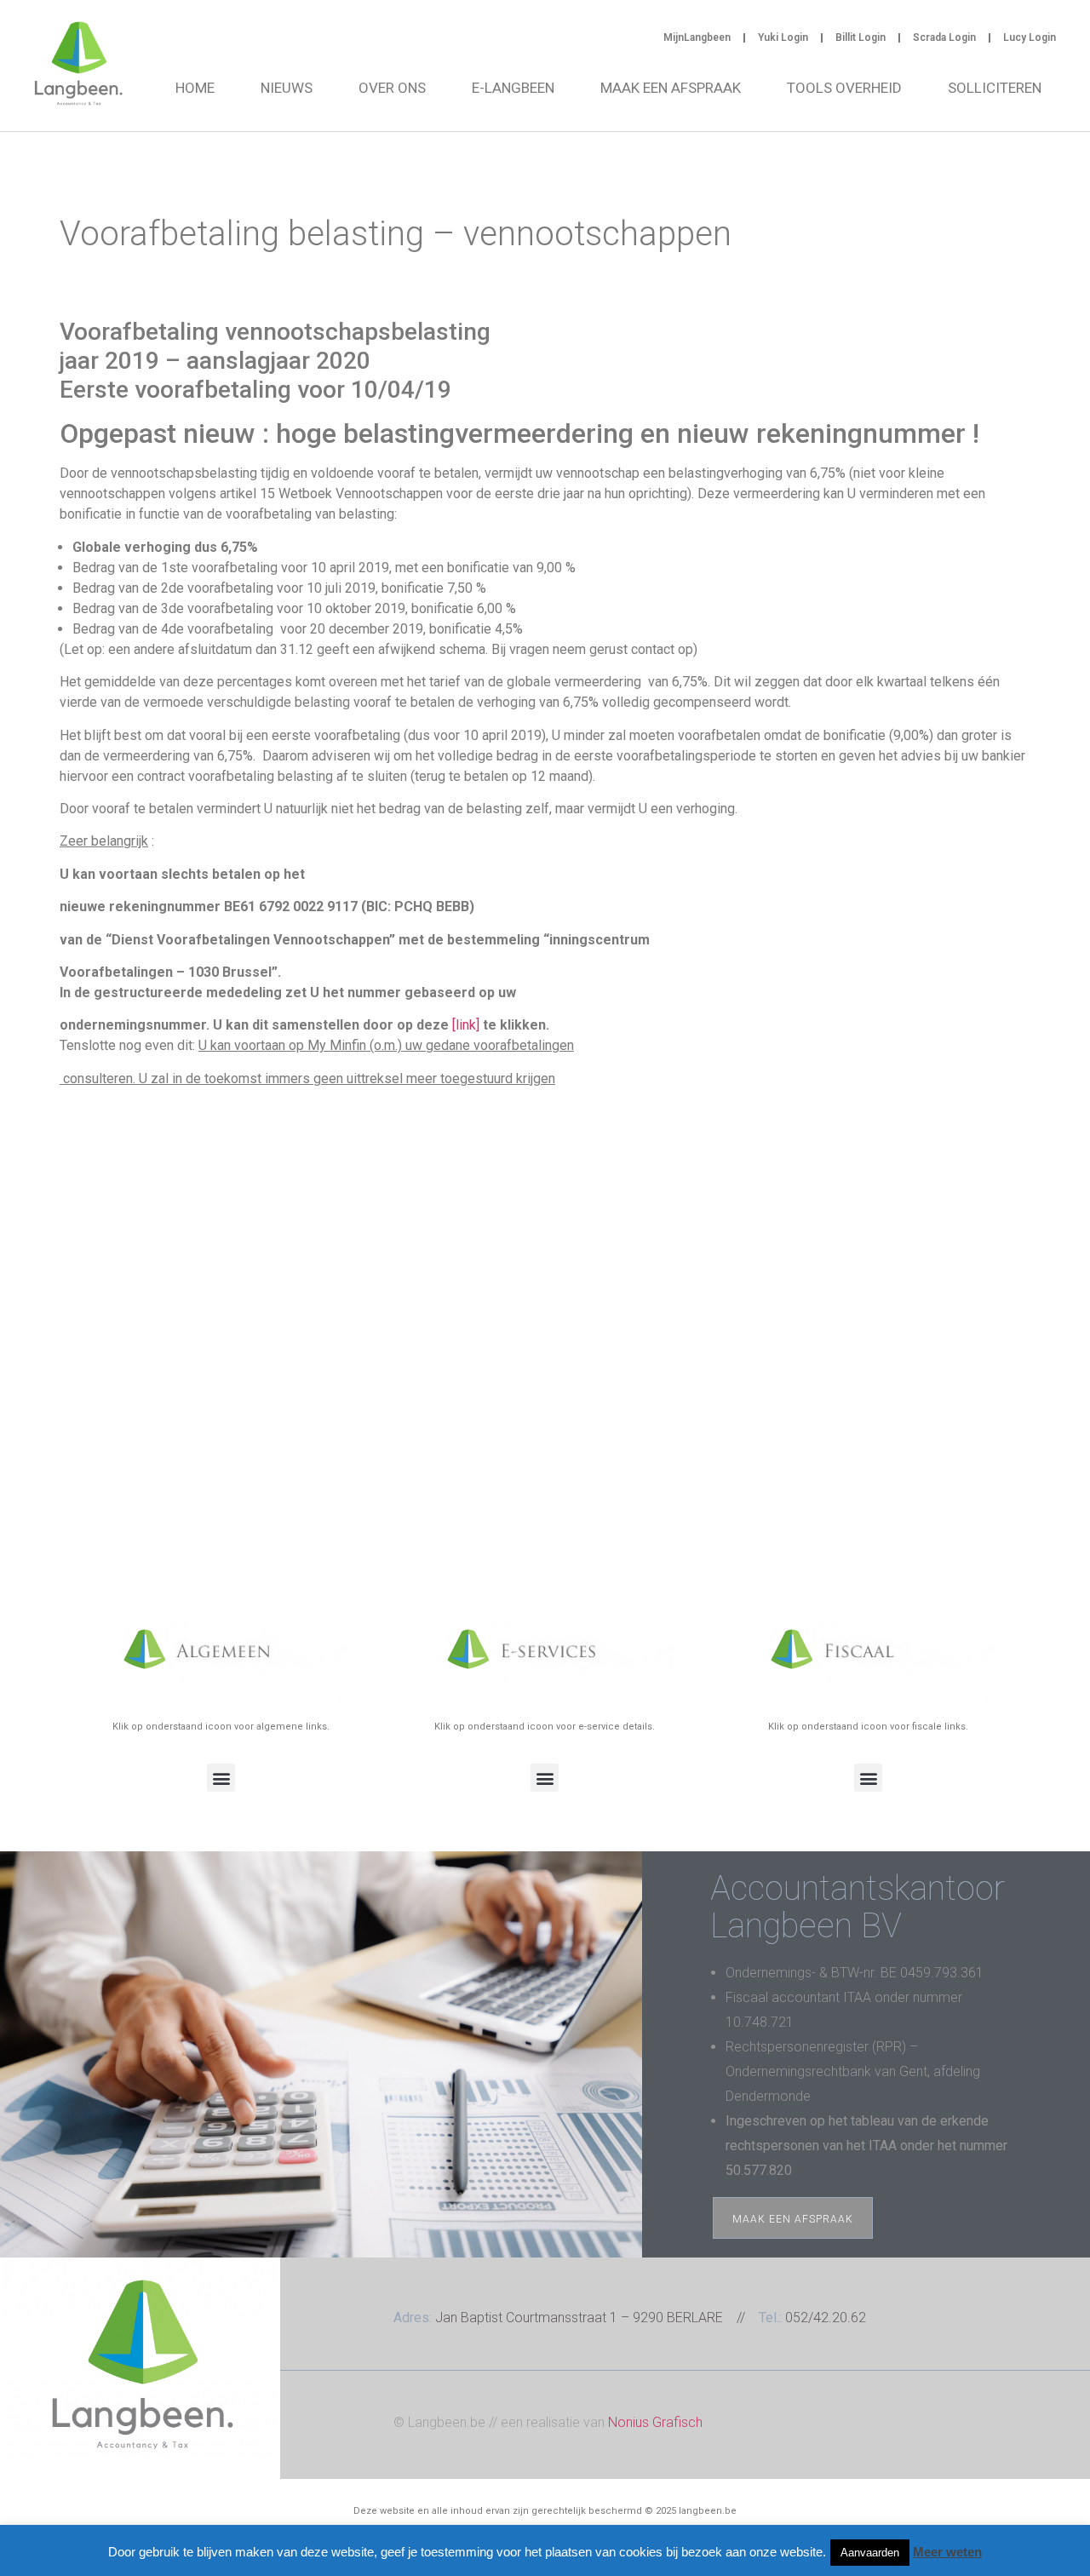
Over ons (392, 88)
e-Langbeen (513, 88)
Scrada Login (944, 37)
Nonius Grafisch (655, 2422)
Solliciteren (995, 88)
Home (195, 88)
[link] (466, 1025)
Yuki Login (783, 37)
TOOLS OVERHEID (844, 88)
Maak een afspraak (671, 88)
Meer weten (947, 2552)
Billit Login (861, 37)
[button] (221, 1778)
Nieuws (287, 88)
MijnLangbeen (697, 37)
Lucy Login (1030, 37)
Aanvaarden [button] (870, 2553)
